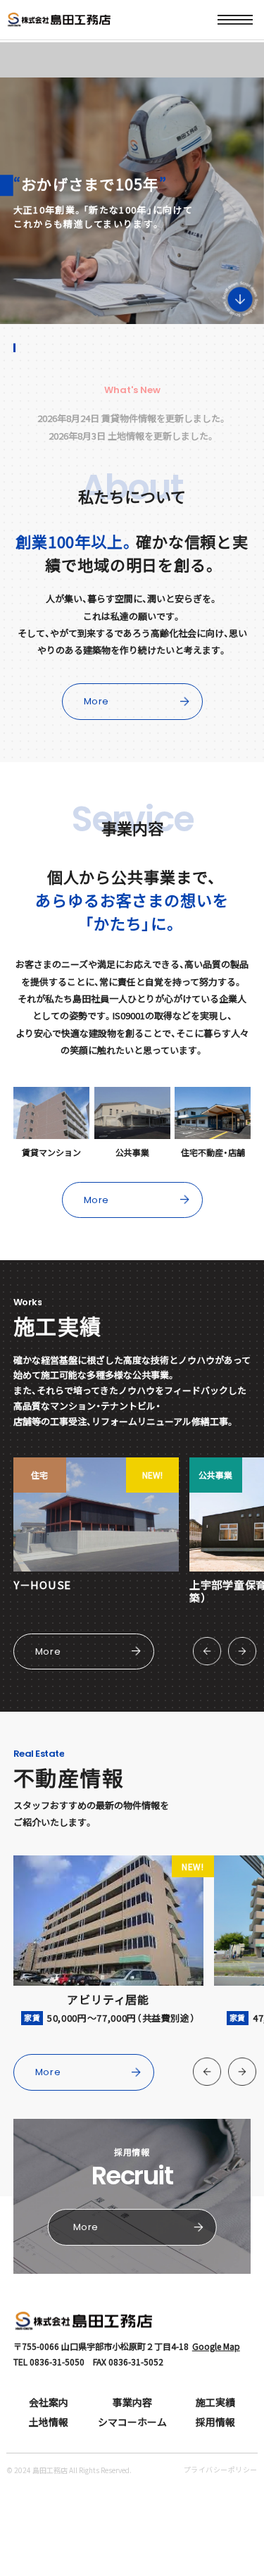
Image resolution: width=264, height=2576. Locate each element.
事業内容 (132, 2402)
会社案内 (49, 2402)
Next (242, 1651)
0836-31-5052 (136, 2362)
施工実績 (215, 2402)
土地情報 (49, 2422)
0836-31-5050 (57, 2362)
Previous (207, 1651)
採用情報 (215, 2422)
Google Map (216, 2346)
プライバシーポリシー (221, 2469)
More (97, 701)
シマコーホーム (132, 2422)
